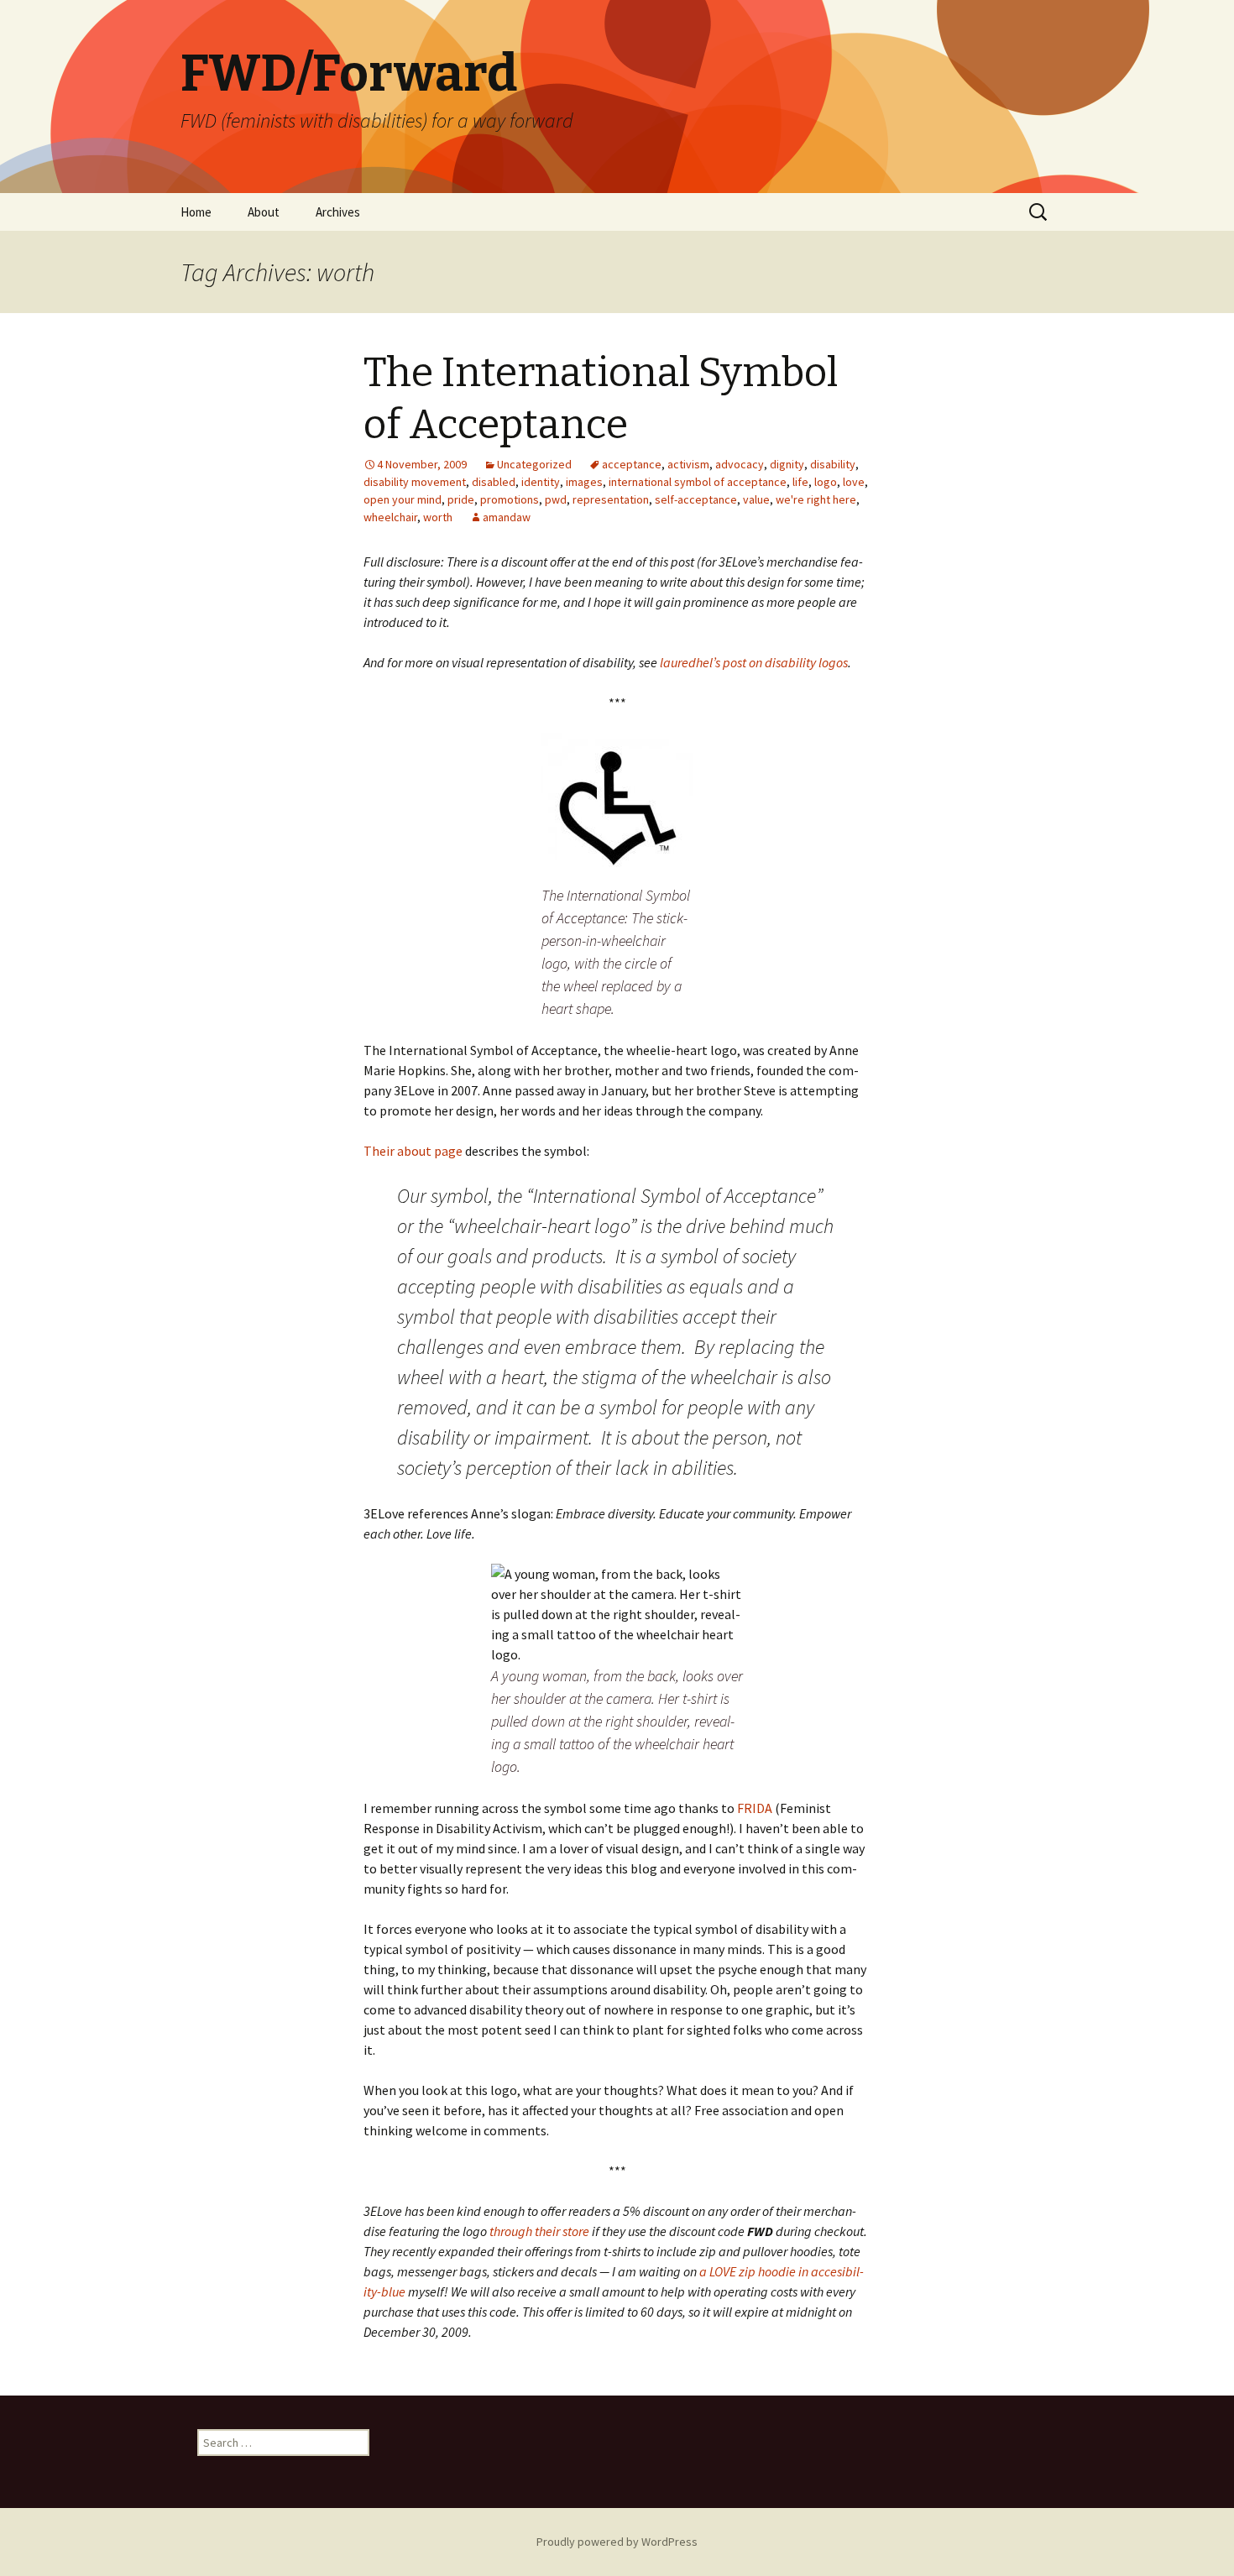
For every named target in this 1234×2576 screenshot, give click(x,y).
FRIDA (755, 1808)
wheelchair (390, 517)
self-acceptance (696, 499)
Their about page (413, 1151)
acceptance (632, 464)
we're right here (816, 499)
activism (688, 464)
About (264, 212)
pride (461, 499)
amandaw (507, 517)
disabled (494, 482)
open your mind (403, 499)
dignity (787, 464)
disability (833, 464)
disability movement (415, 482)
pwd (556, 499)
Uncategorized (534, 464)
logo (826, 482)
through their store (539, 2231)
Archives (338, 212)
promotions (510, 499)
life (800, 482)
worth (438, 517)
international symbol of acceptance (698, 482)
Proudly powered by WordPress (617, 2542)
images (584, 482)
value (756, 499)
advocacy (740, 464)
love (854, 482)
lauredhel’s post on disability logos (754, 662)
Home (196, 212)
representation (611, 499)
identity (541, 482)
